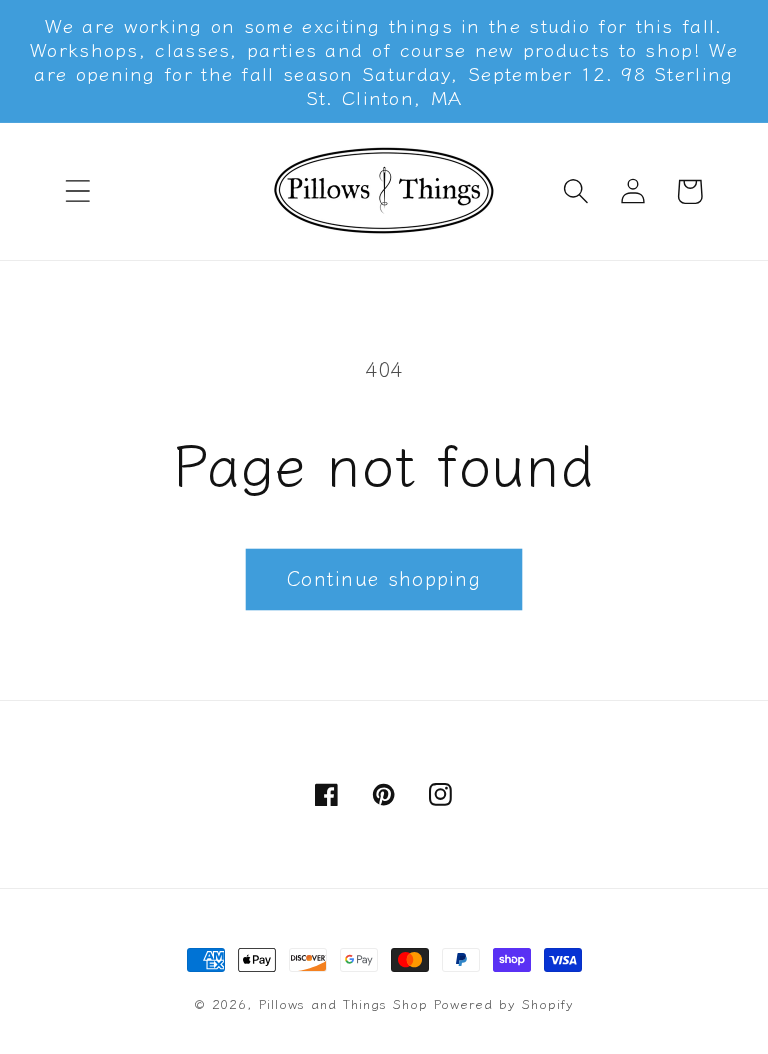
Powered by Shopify (504, 1003)
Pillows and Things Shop (343, 1003)
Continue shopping (384, 577)
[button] (77, 191)
